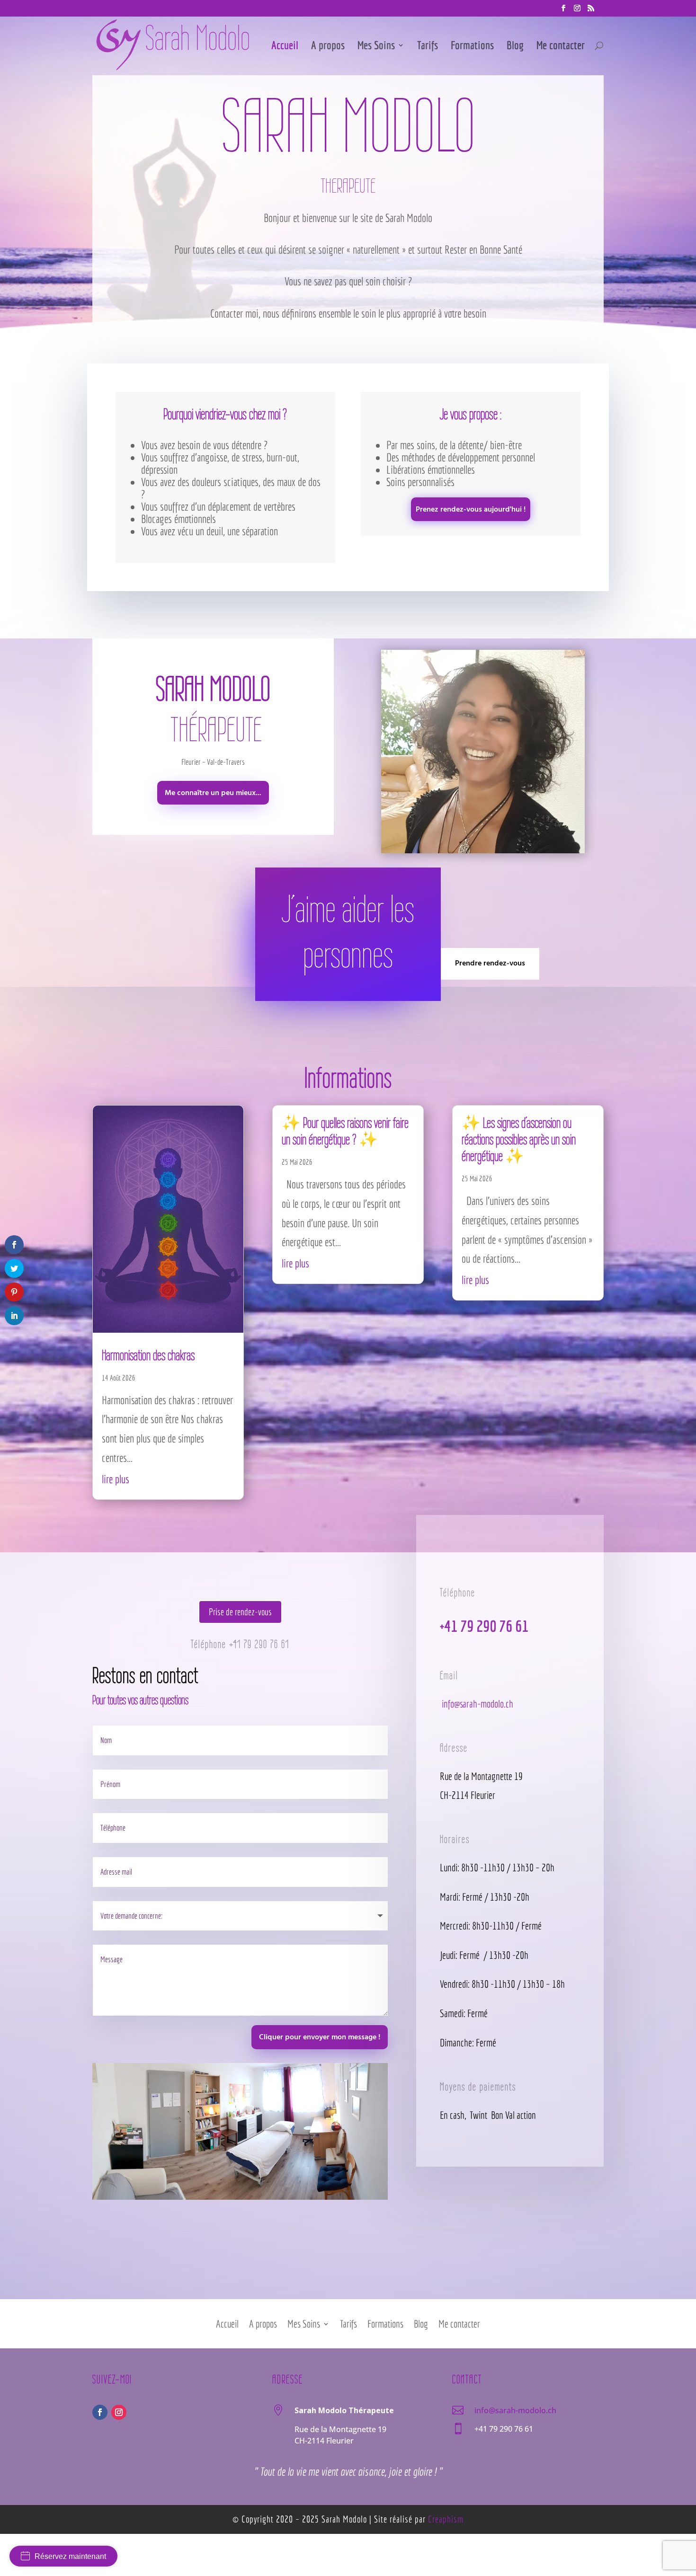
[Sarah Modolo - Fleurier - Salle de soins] (240, 2195)
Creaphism (446, 2519)
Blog (515, 47)
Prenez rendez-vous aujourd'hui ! (471, 510)
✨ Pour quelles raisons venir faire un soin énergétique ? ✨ (345, 1131)
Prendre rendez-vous (490, 964)
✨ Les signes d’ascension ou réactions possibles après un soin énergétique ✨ (519, 1139)
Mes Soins (376, 47)
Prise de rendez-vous (240, 1612)
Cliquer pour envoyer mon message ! (320, 2037)
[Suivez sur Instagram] (119, 2412)
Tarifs (428, 47)
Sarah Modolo (344, 2519)
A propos (328, 47)
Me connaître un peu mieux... (213, 793)
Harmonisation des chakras (148, 1355)
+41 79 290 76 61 (259, 1644)
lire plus (116, 1479)
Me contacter (561, 47)
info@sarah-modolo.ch (477, 1704)
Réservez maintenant (70, 2556)
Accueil (285, 47)
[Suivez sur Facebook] (100, 2412)
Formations (472, 47)
